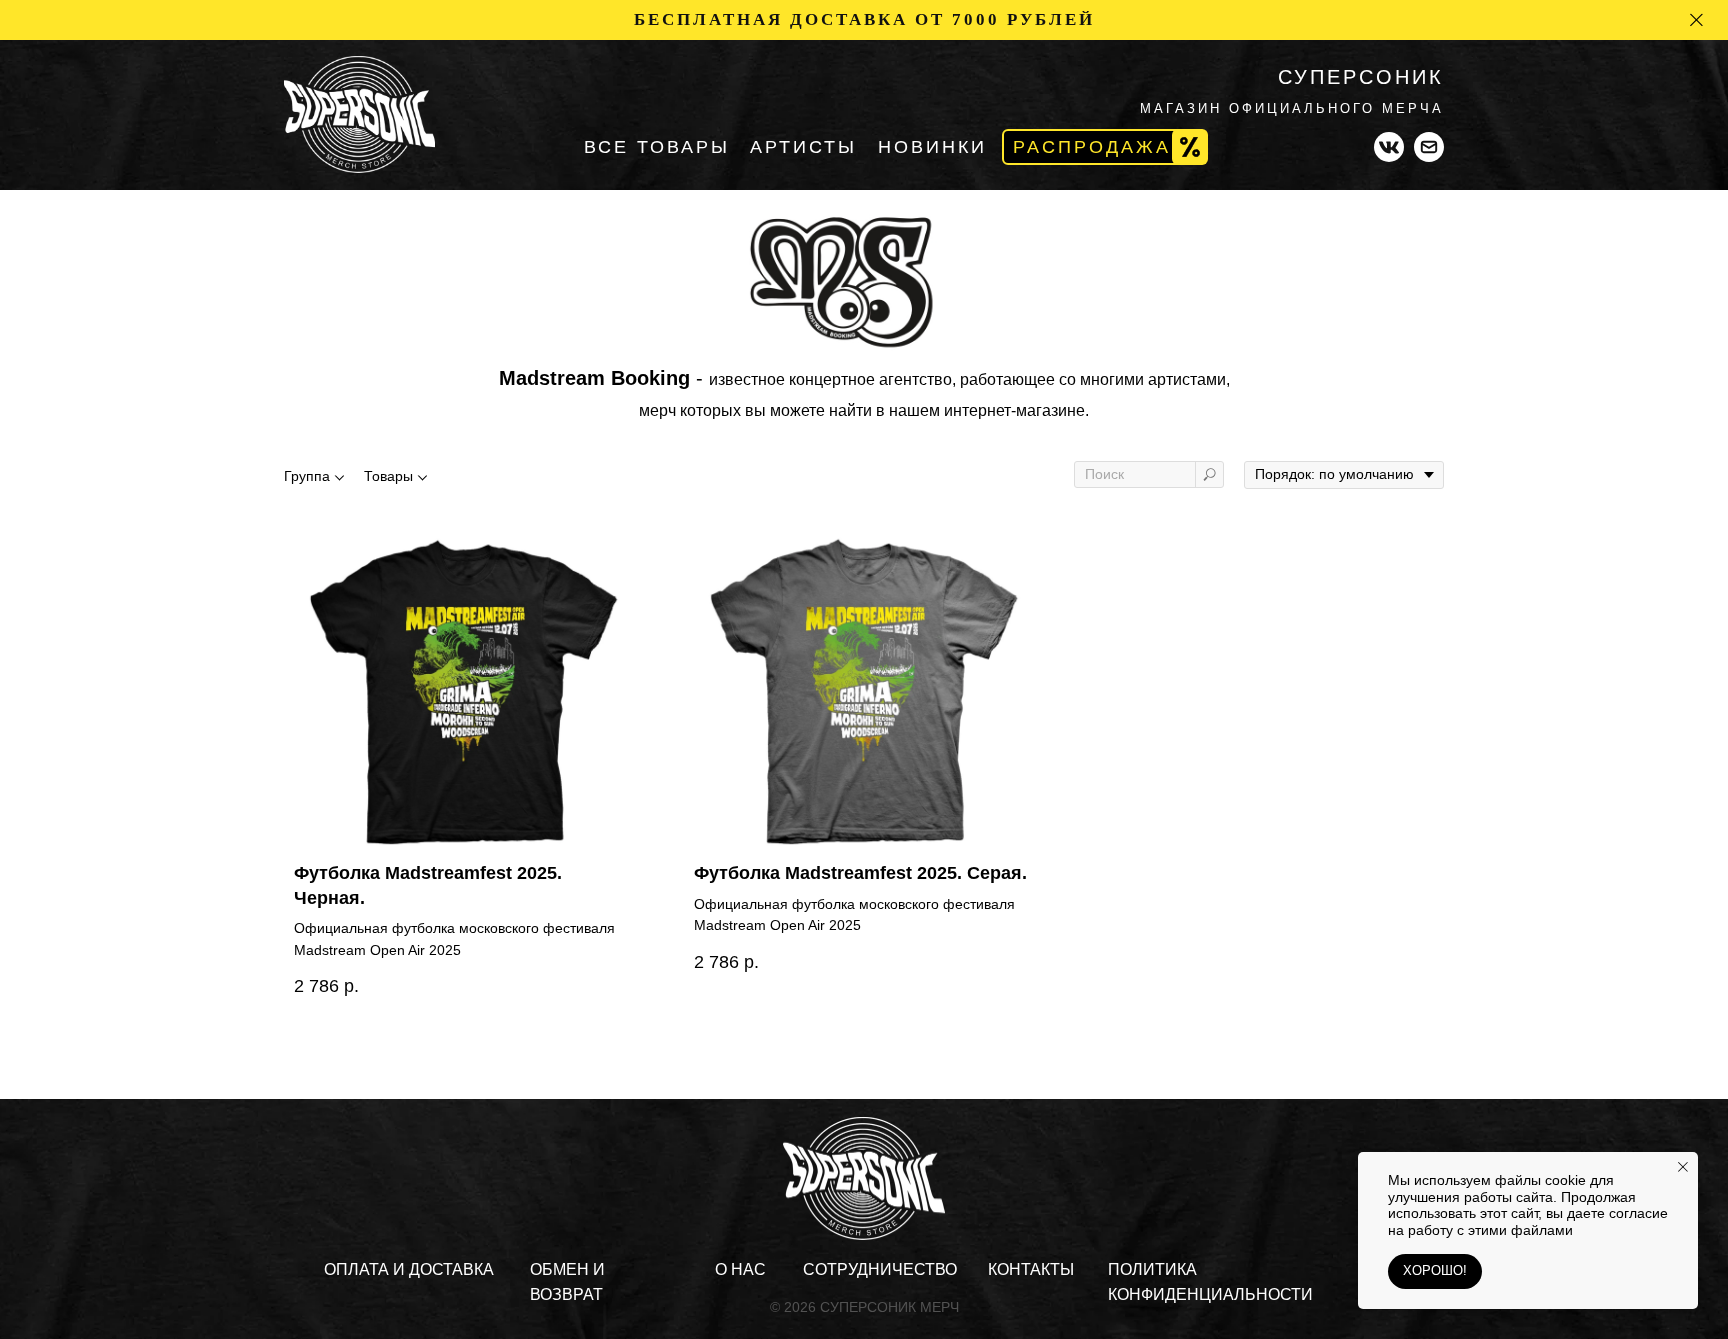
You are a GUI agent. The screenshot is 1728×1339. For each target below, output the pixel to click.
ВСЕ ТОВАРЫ (657, 147)
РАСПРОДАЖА (1092, 147)
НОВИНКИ (932, 147)
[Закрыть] (1696, 20)
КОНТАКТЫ (1031, 1269)
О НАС (740, 1269)
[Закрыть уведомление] (1683, 1167)
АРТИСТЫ (803, 147)
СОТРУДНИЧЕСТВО (880, 1269)
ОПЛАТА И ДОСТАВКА (409, 1269)
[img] (359, 114)
